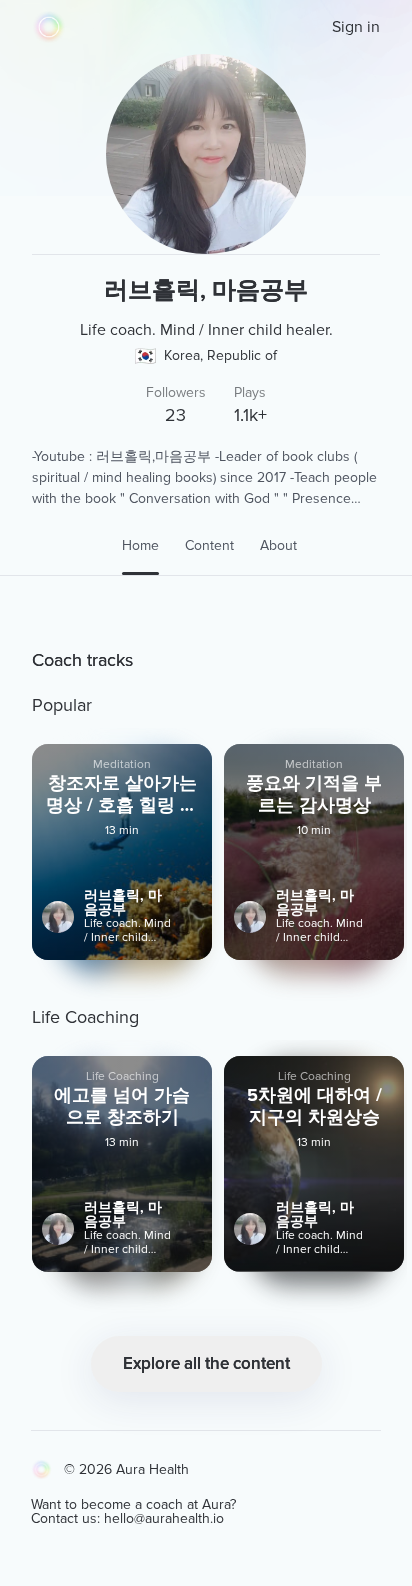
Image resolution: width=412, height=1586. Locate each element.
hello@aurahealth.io (164, 1518)
